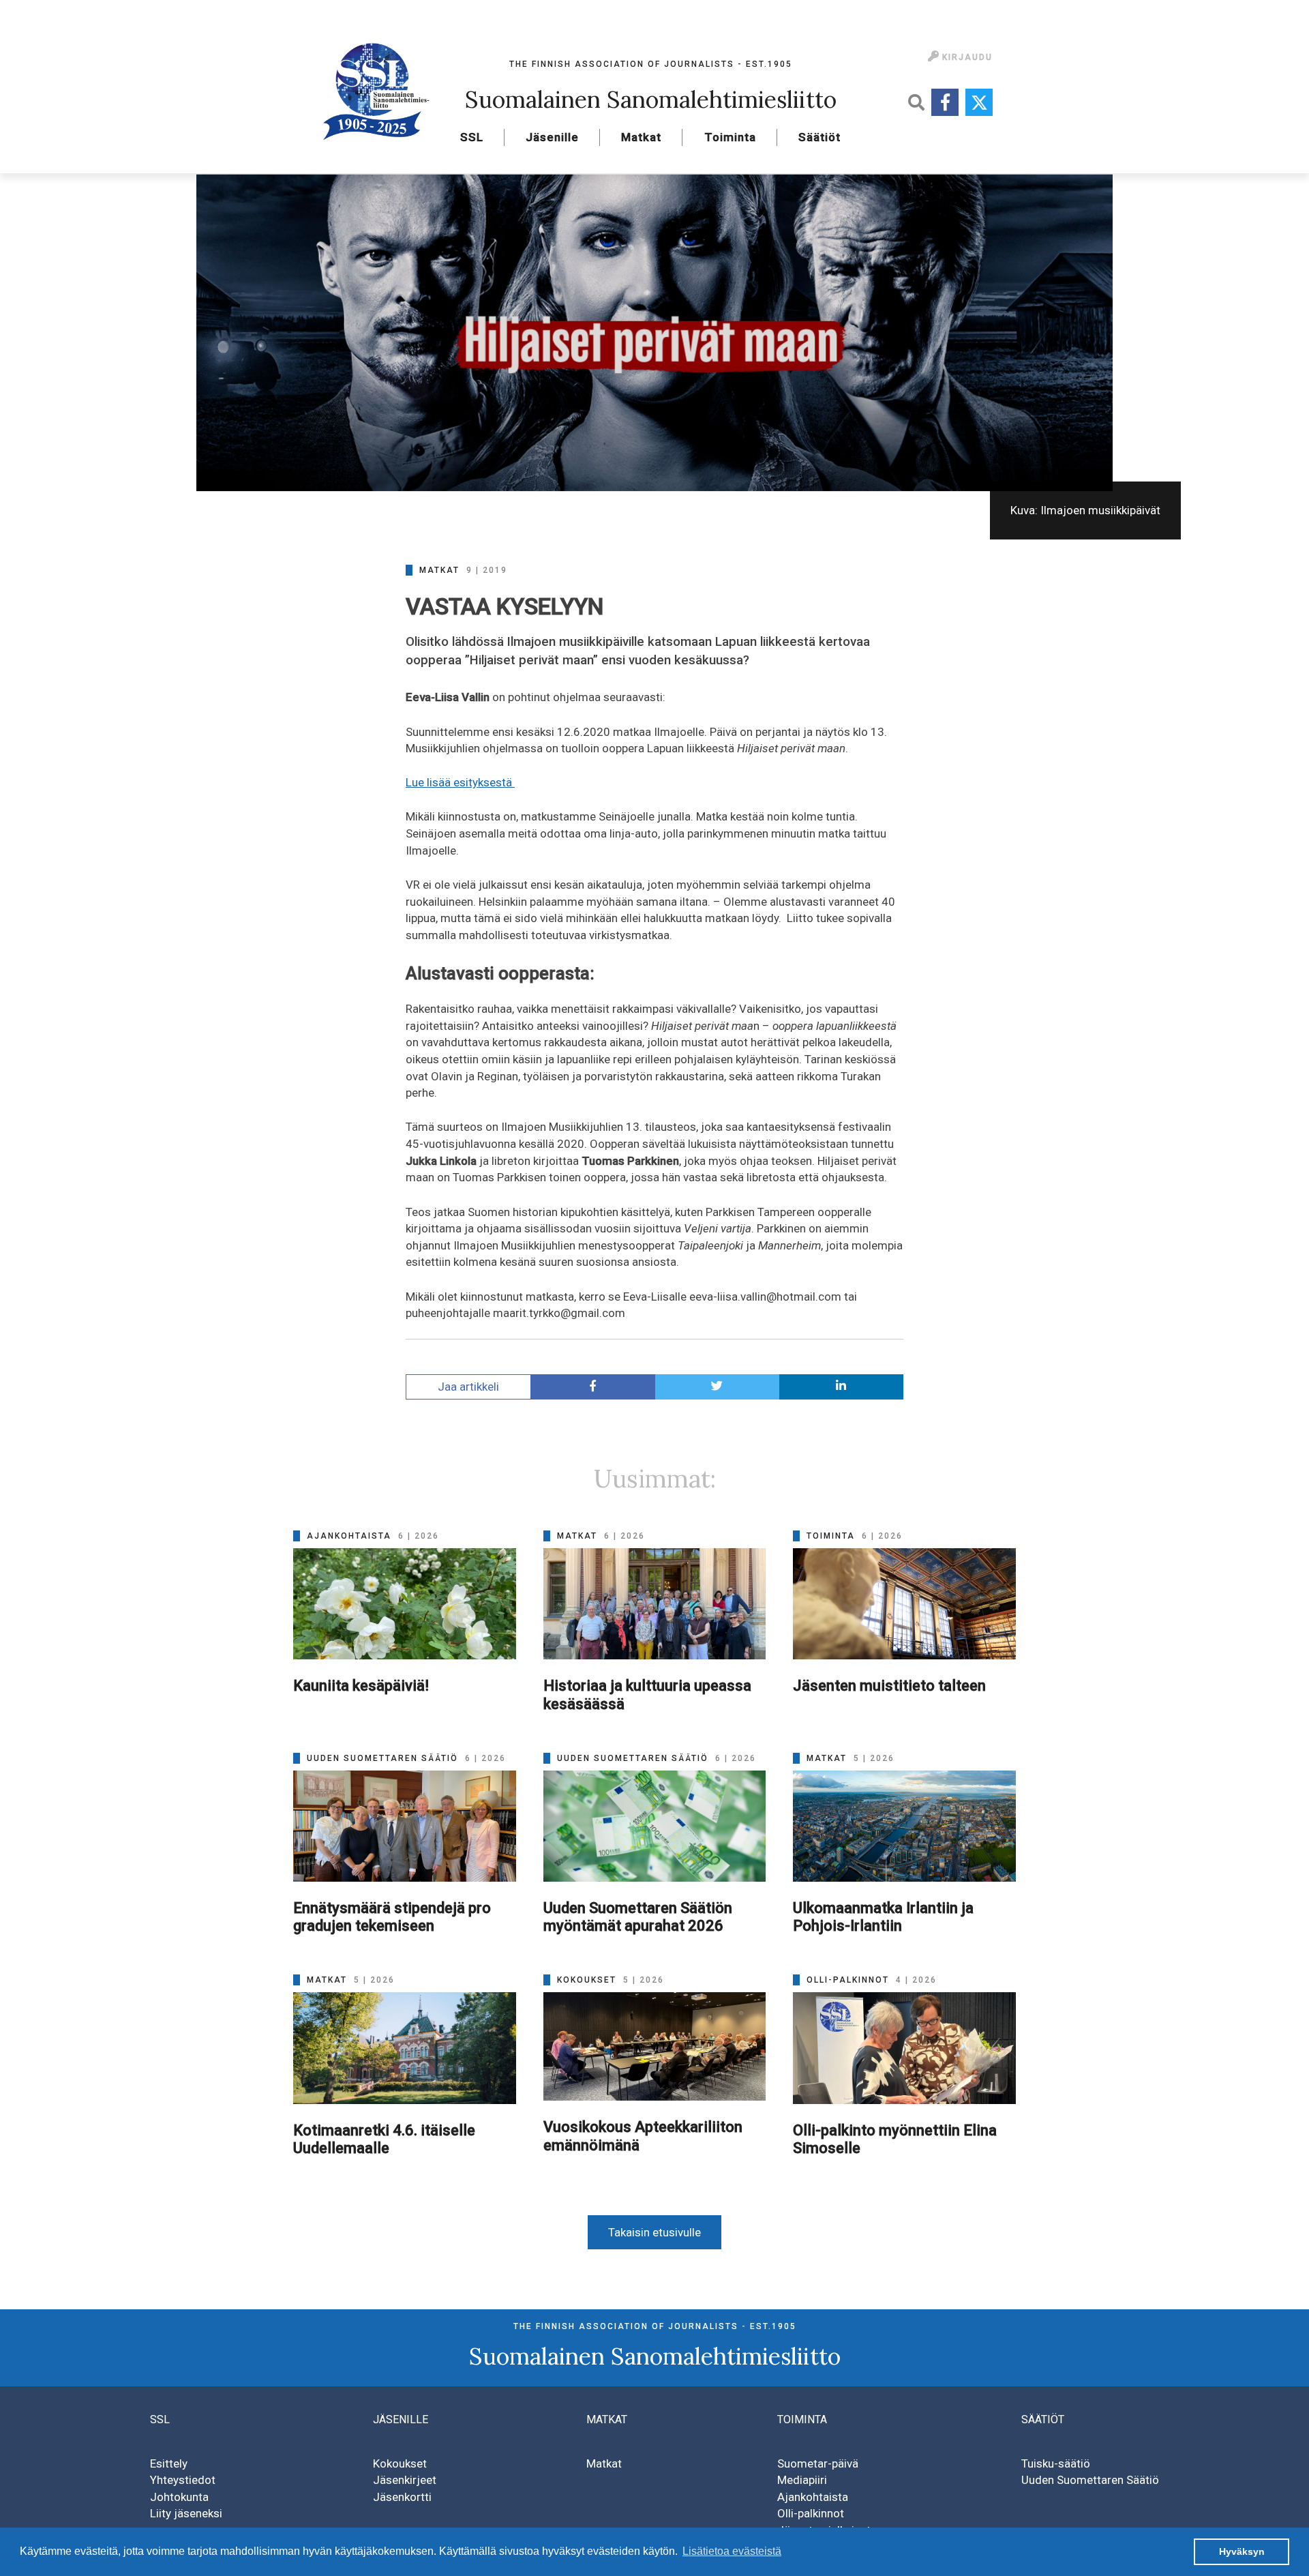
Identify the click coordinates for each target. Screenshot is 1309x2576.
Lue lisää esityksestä (460, 782)
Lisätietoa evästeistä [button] (732, 2551)
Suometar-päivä (818, 2463)
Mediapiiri (802, 2480)
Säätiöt (819, 137)
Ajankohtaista (813, 2497)
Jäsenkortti (402, 2497)
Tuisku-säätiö (1056, 2463)
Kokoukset (400, 2463)
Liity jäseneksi (186, 2513)
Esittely (169, 2463)
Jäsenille (552, 137)
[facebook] (593, 1387)
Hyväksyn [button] (1242, 2551)
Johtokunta (179, 2497)
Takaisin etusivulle (654, 2232)
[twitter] (717, 1387)
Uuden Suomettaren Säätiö (1090, 2480)
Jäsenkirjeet (405, 2480)
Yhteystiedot (183, 2480)
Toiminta (730, 137)
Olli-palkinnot (811, 2513)
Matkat (641, 137)
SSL (472, 137)
